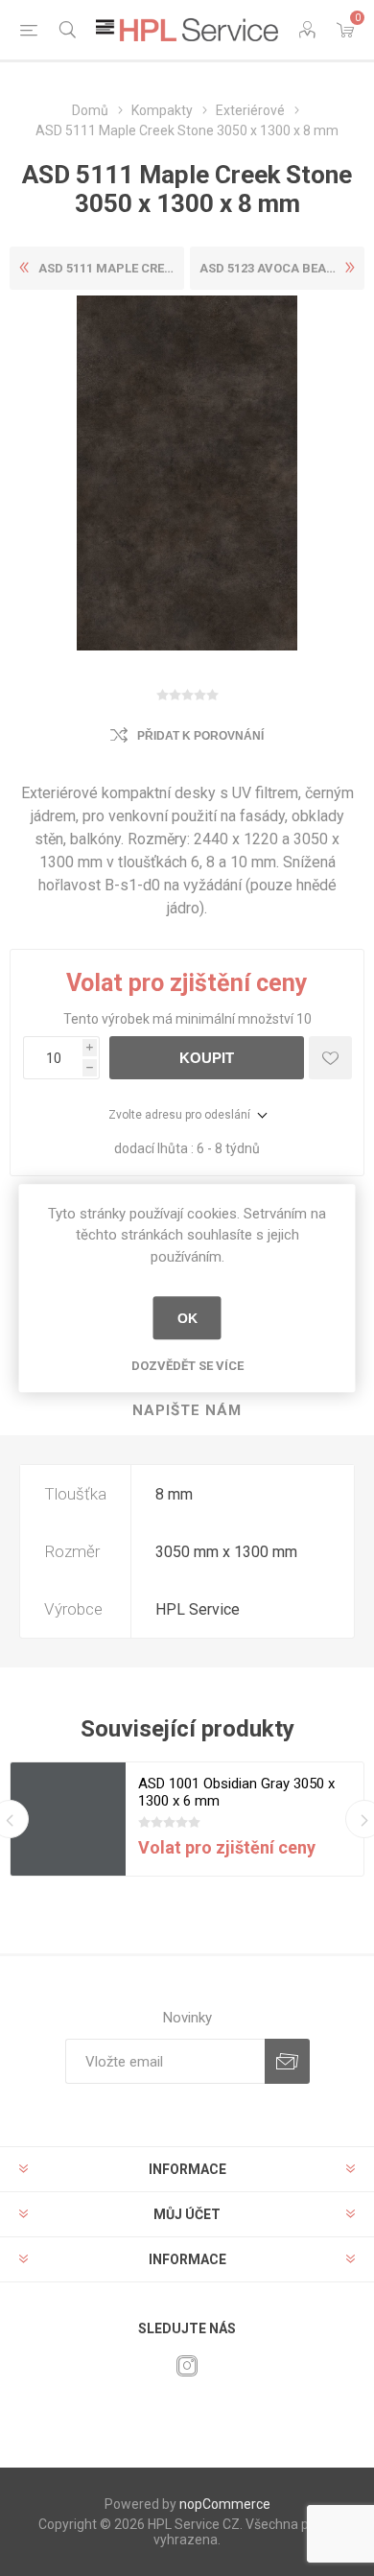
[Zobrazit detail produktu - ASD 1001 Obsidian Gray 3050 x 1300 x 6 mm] (68, 1820)
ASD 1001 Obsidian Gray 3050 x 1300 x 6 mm (236, 1792)
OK (187, 1318)
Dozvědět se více (187, 1366)
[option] (187, 1819)
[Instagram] (187, 2366)
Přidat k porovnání (200, 736)
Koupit (207, 1058)
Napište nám (187, 1410)
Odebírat (287, 2061)
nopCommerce (225, 2504)
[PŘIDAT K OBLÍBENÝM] (330, 1058)
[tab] (187, 1411)
